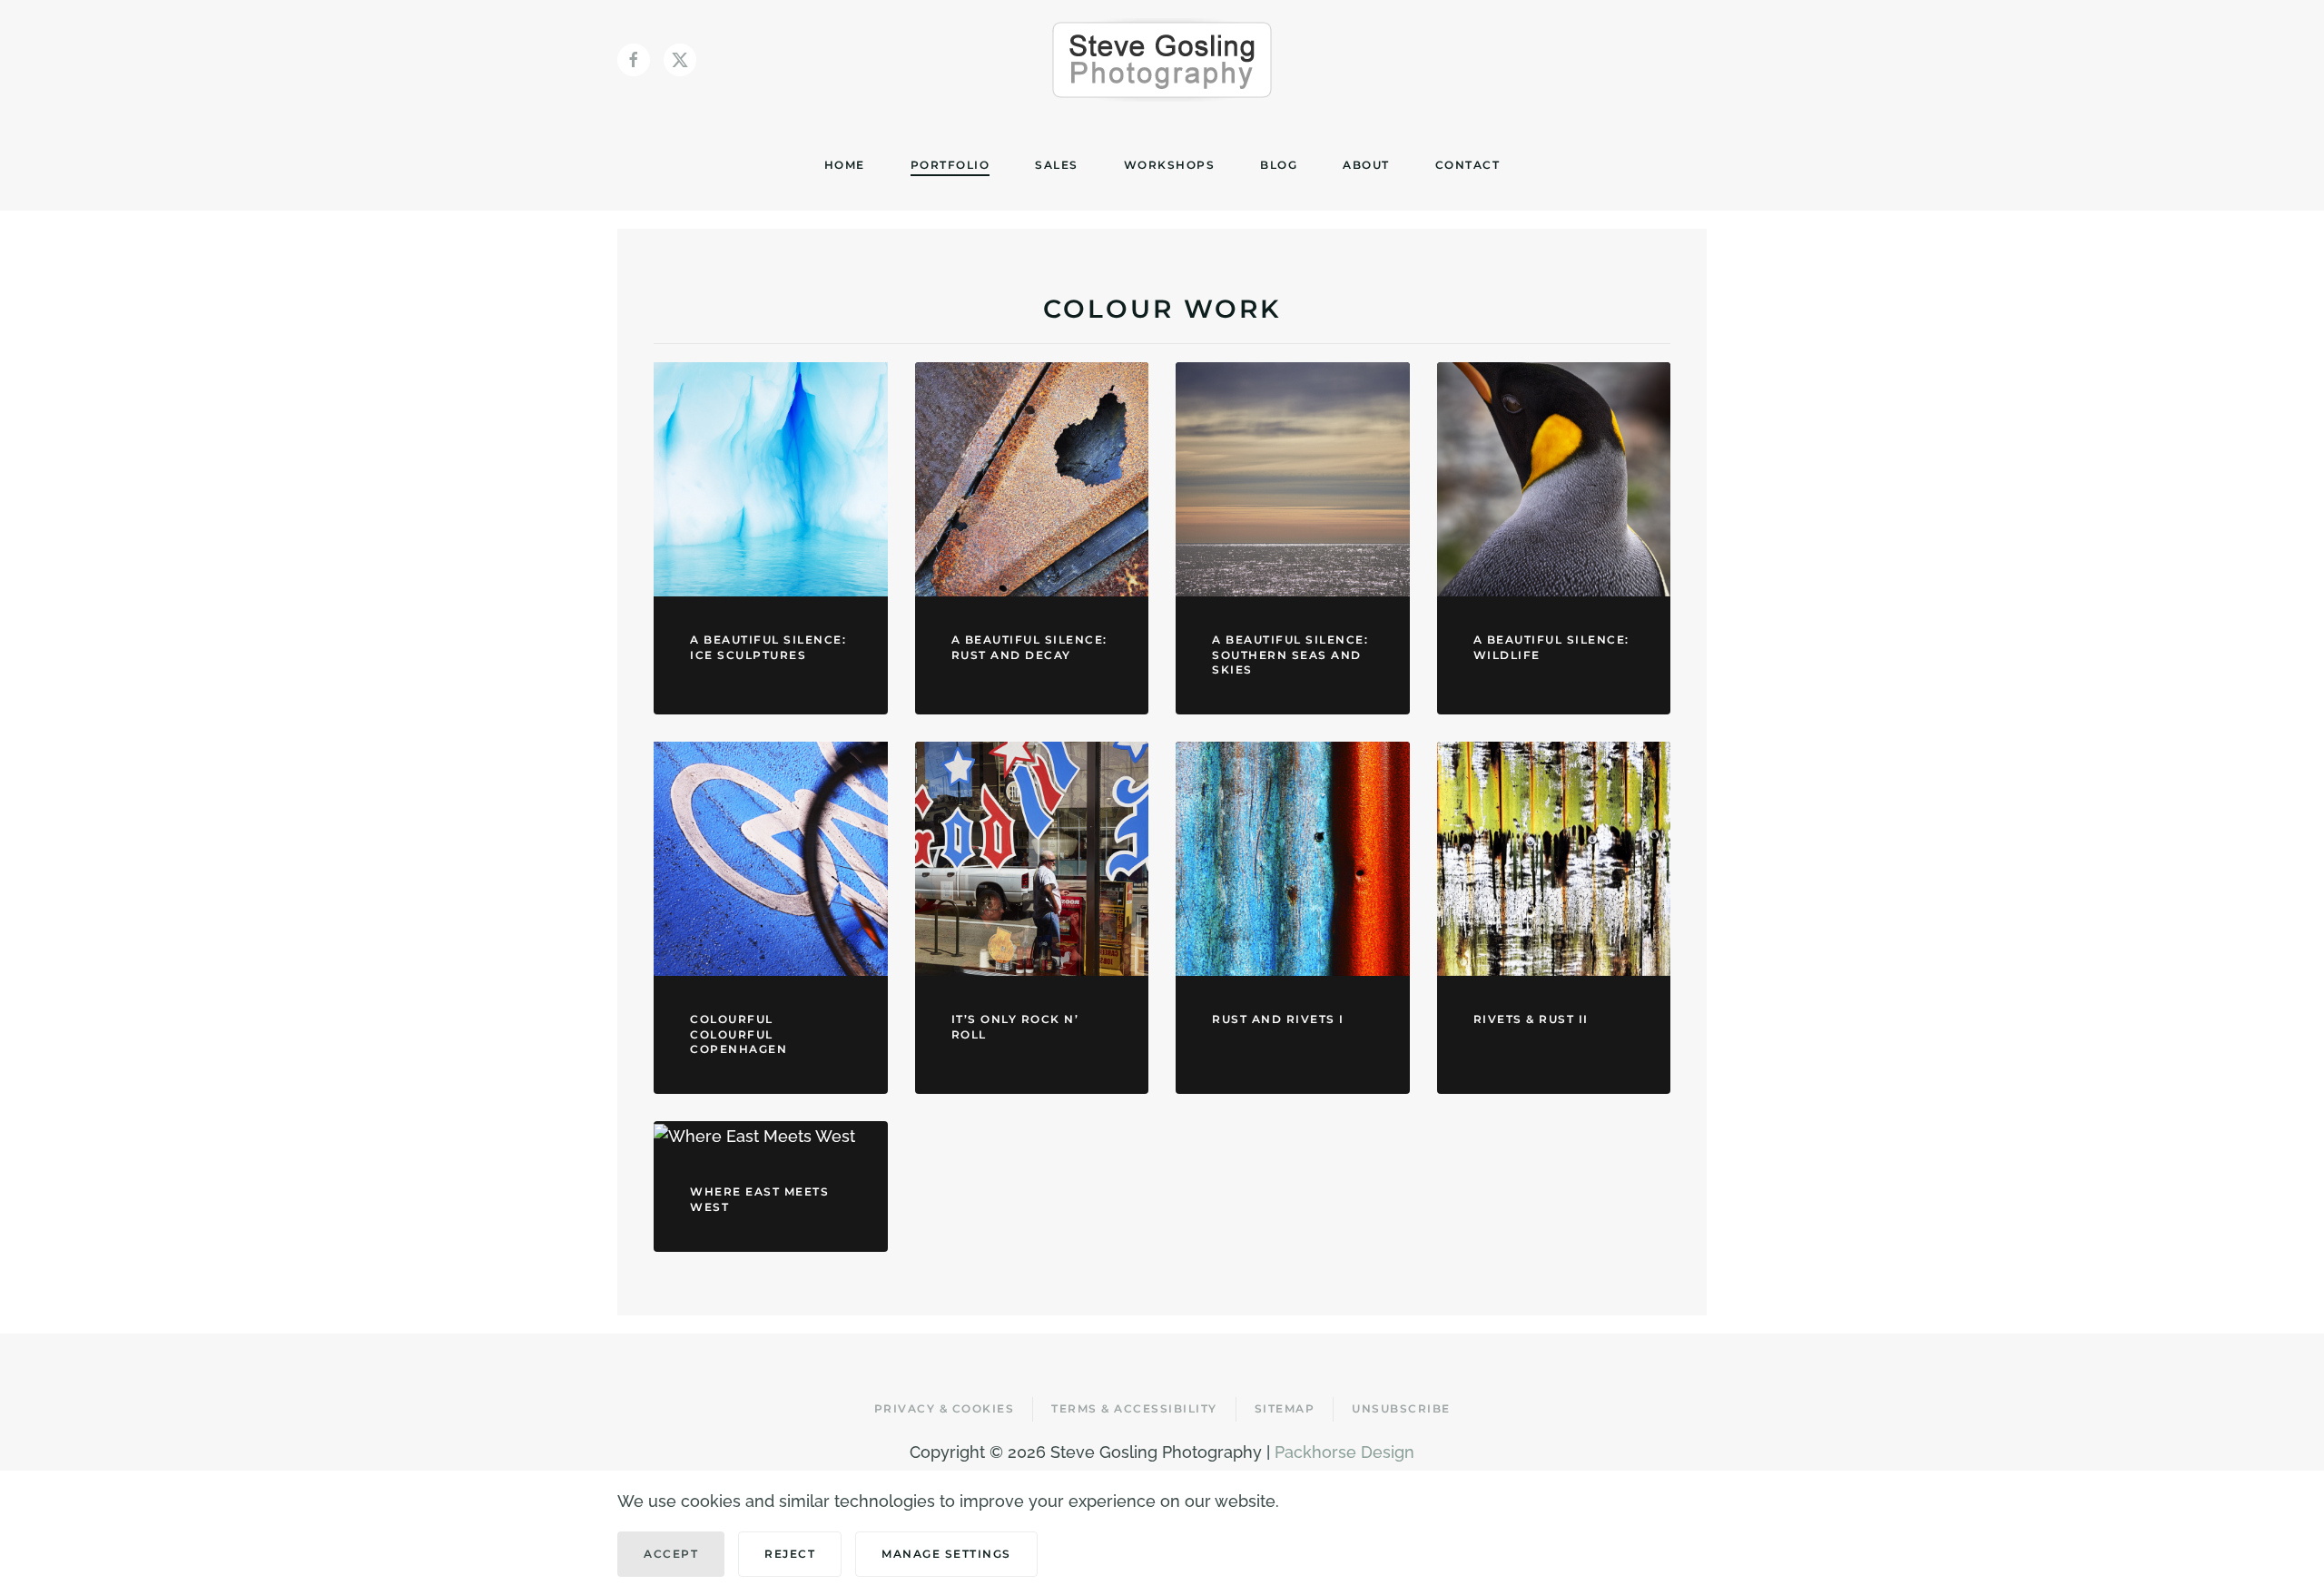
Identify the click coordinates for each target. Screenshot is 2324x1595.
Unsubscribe (1401, 1408)
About (1366, 165)
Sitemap (1285, 1408)
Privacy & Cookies (945, 1408)
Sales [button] (1057, 165)
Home (845, 165)
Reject (790, 1554)
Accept (671, 1554)
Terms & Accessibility (1134, 1408)
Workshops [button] (1170, 165)
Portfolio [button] (950, 165)
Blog (1279, 165)
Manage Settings (946, 1554)
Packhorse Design (1344, 1452)
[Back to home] (1162, 60)
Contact (1468, 165)
